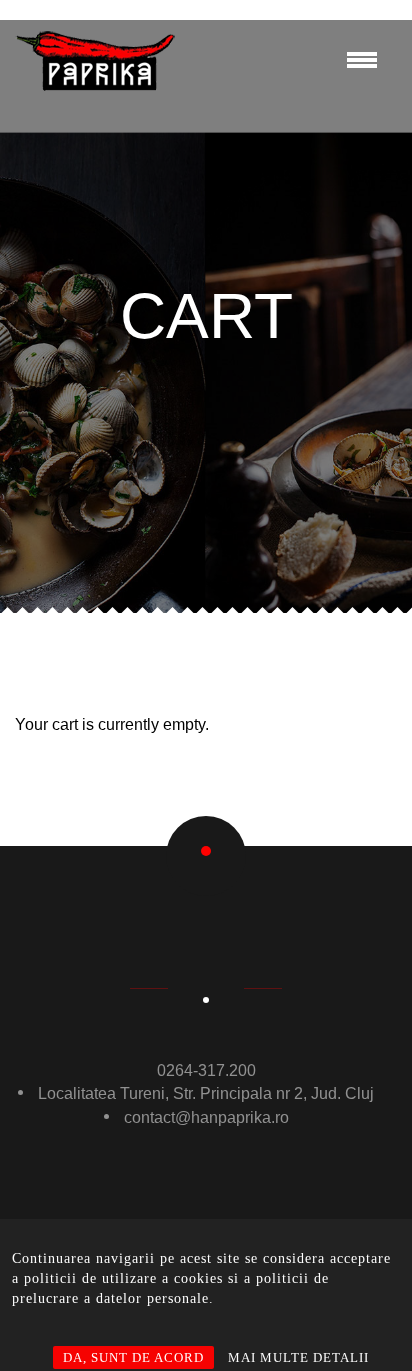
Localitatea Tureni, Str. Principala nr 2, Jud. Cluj (206, 1093)
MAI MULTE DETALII (298, 1357)
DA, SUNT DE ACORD (133, 1357)
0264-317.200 (206, 1070)
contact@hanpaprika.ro (206, 1117)
